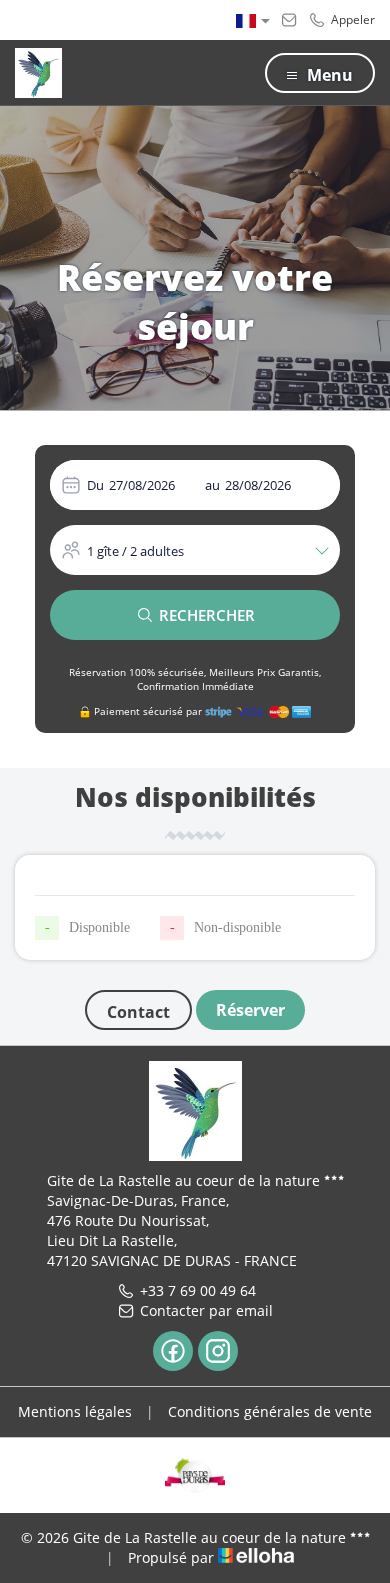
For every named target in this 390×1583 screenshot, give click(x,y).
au (212, 485)
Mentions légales (75, 1411)
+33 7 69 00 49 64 (198, 1290)
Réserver (250, 1010)
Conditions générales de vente (270, 1411)
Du (95, 485)
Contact (138, 1012)
